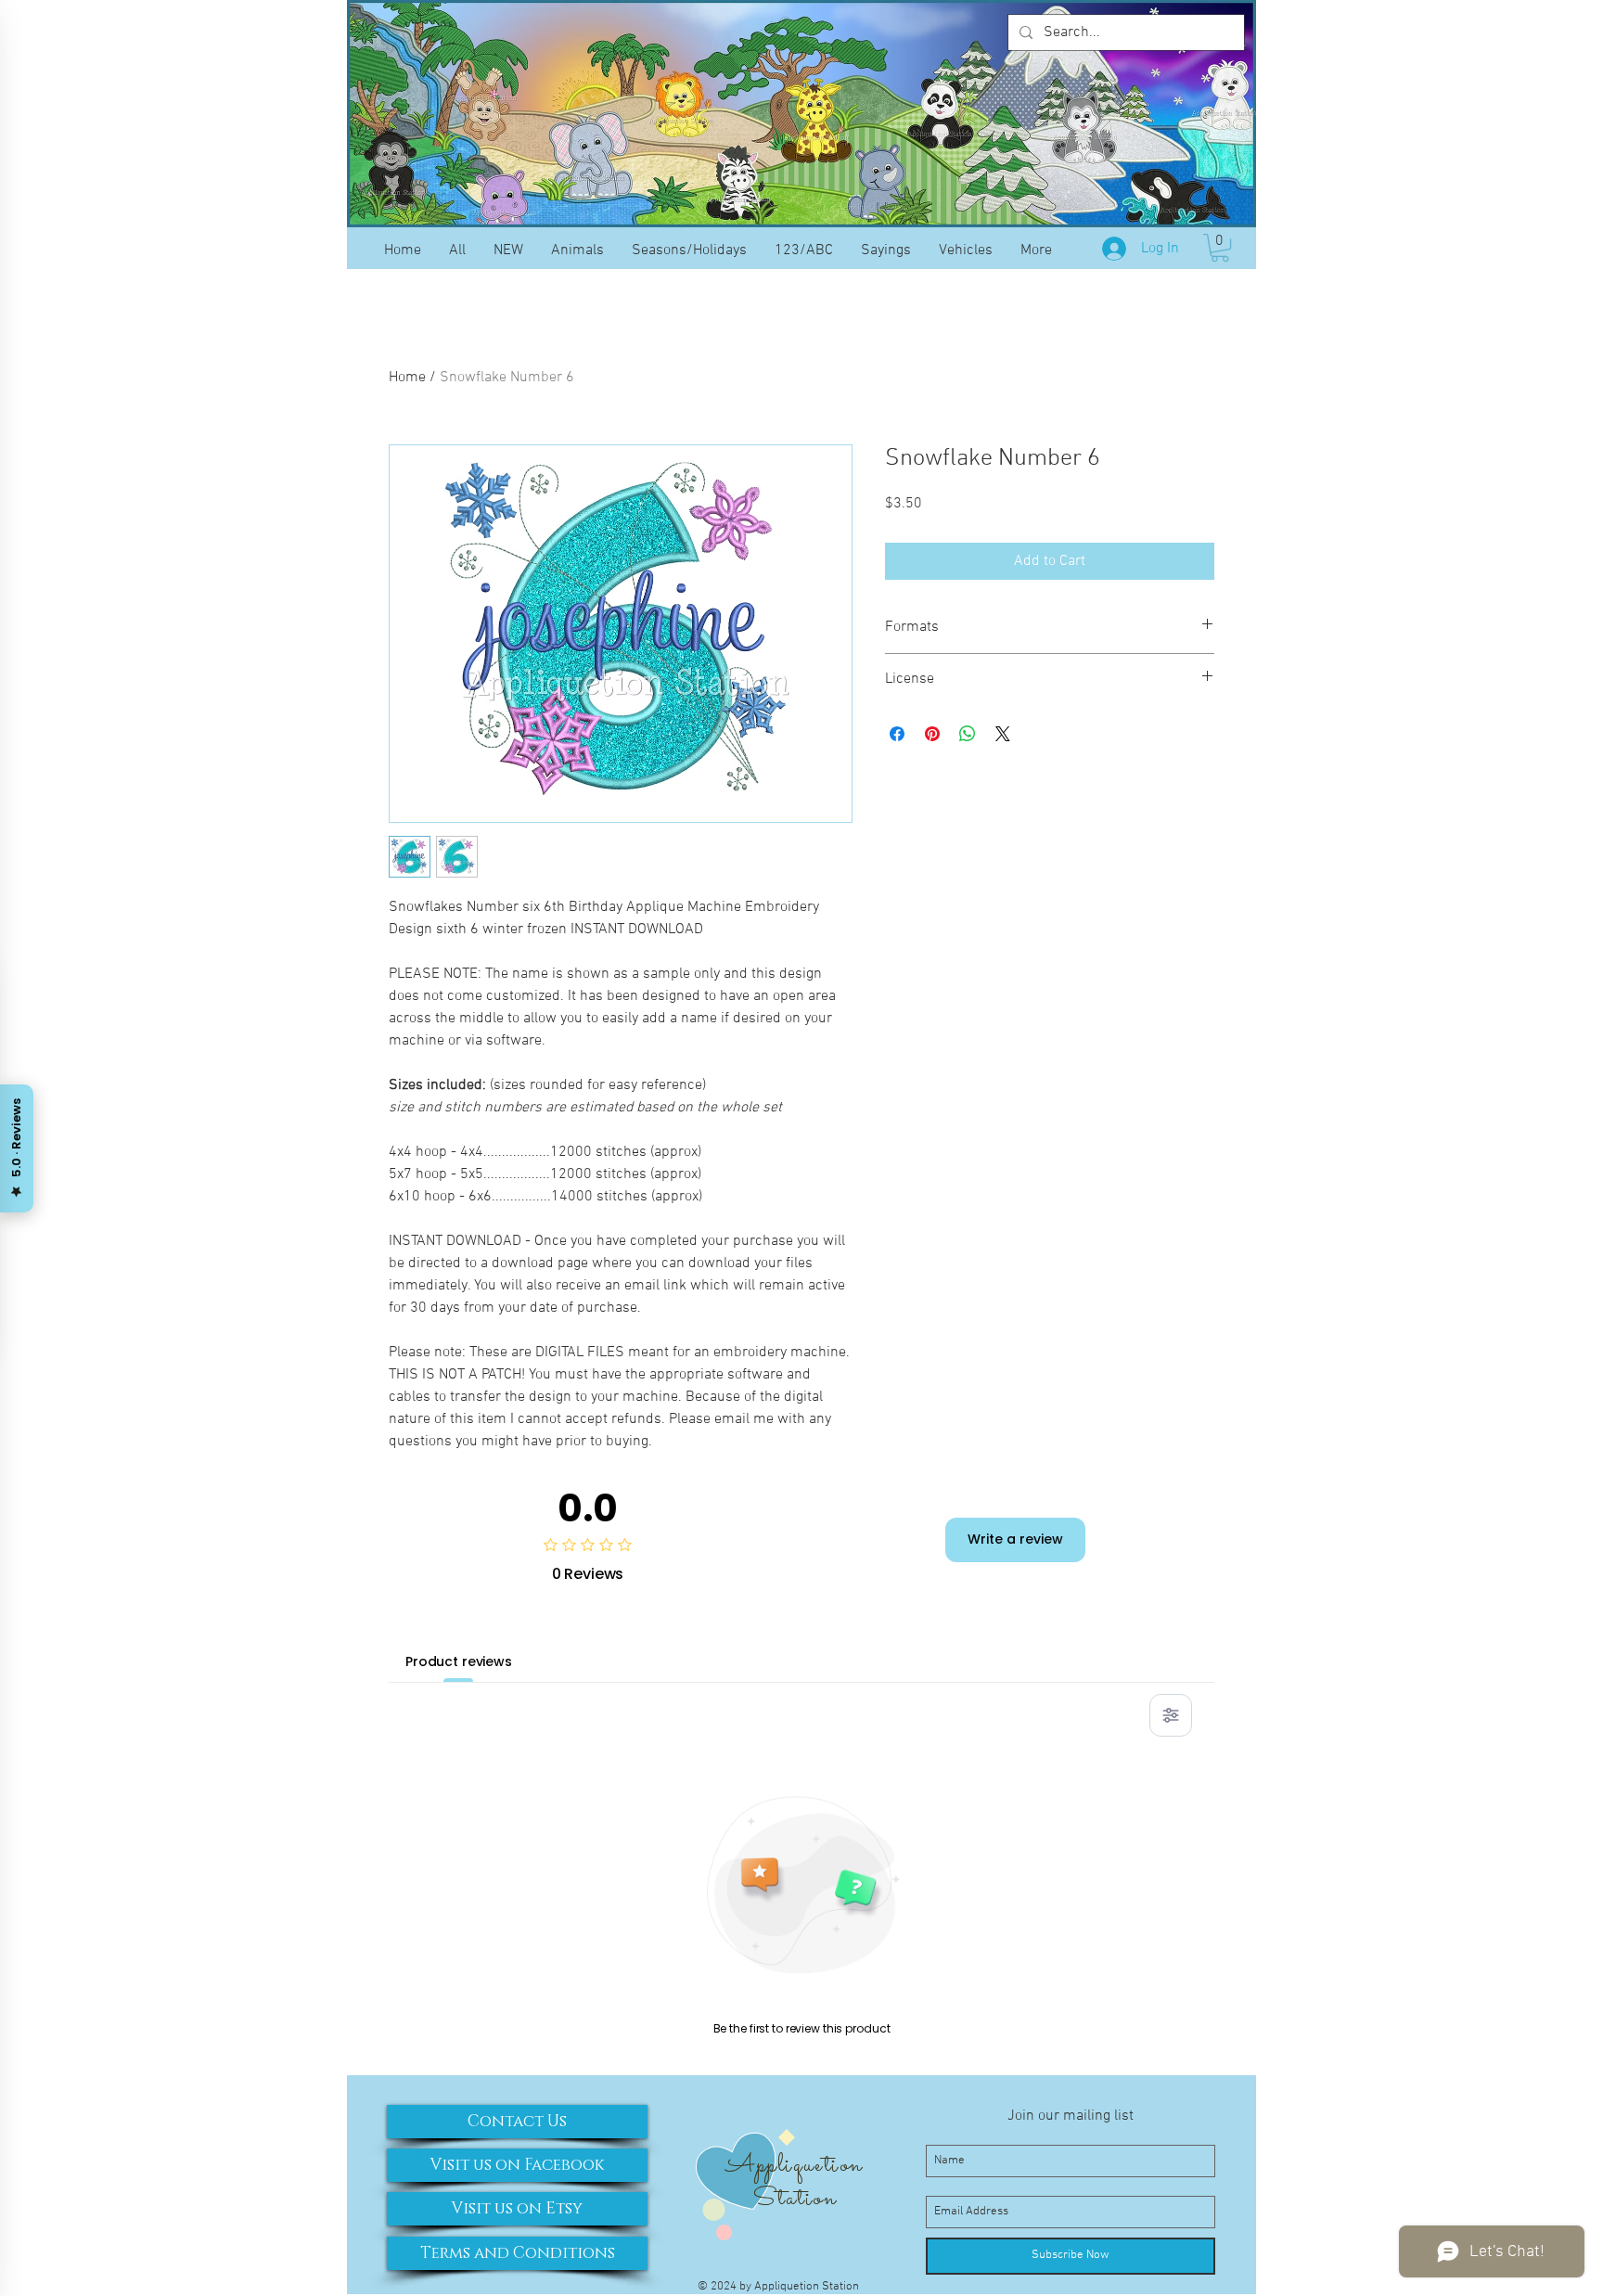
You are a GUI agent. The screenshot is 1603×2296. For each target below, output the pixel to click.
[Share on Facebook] (897, 734)
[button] (1220, 248)
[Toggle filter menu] (1171, 1715)
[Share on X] (1003, 734)
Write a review (1015, 1539)
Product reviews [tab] (459, 1661)
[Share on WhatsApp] (968, 734)
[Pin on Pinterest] (932, 734)
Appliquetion (794, 2165)
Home (407, 378)
